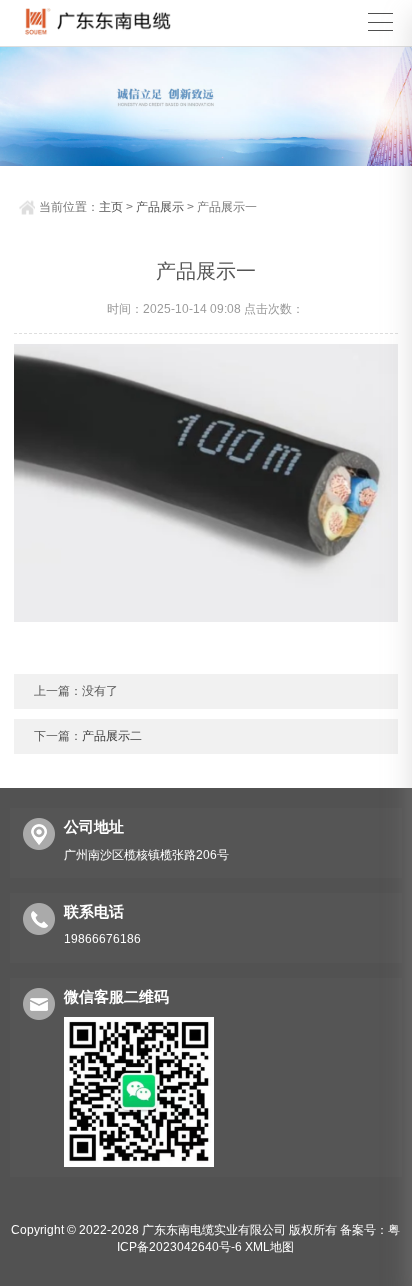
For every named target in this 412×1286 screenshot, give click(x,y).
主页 (111, 207)
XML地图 (269, 1247)
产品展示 (160, 207)
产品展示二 (112, 736)
